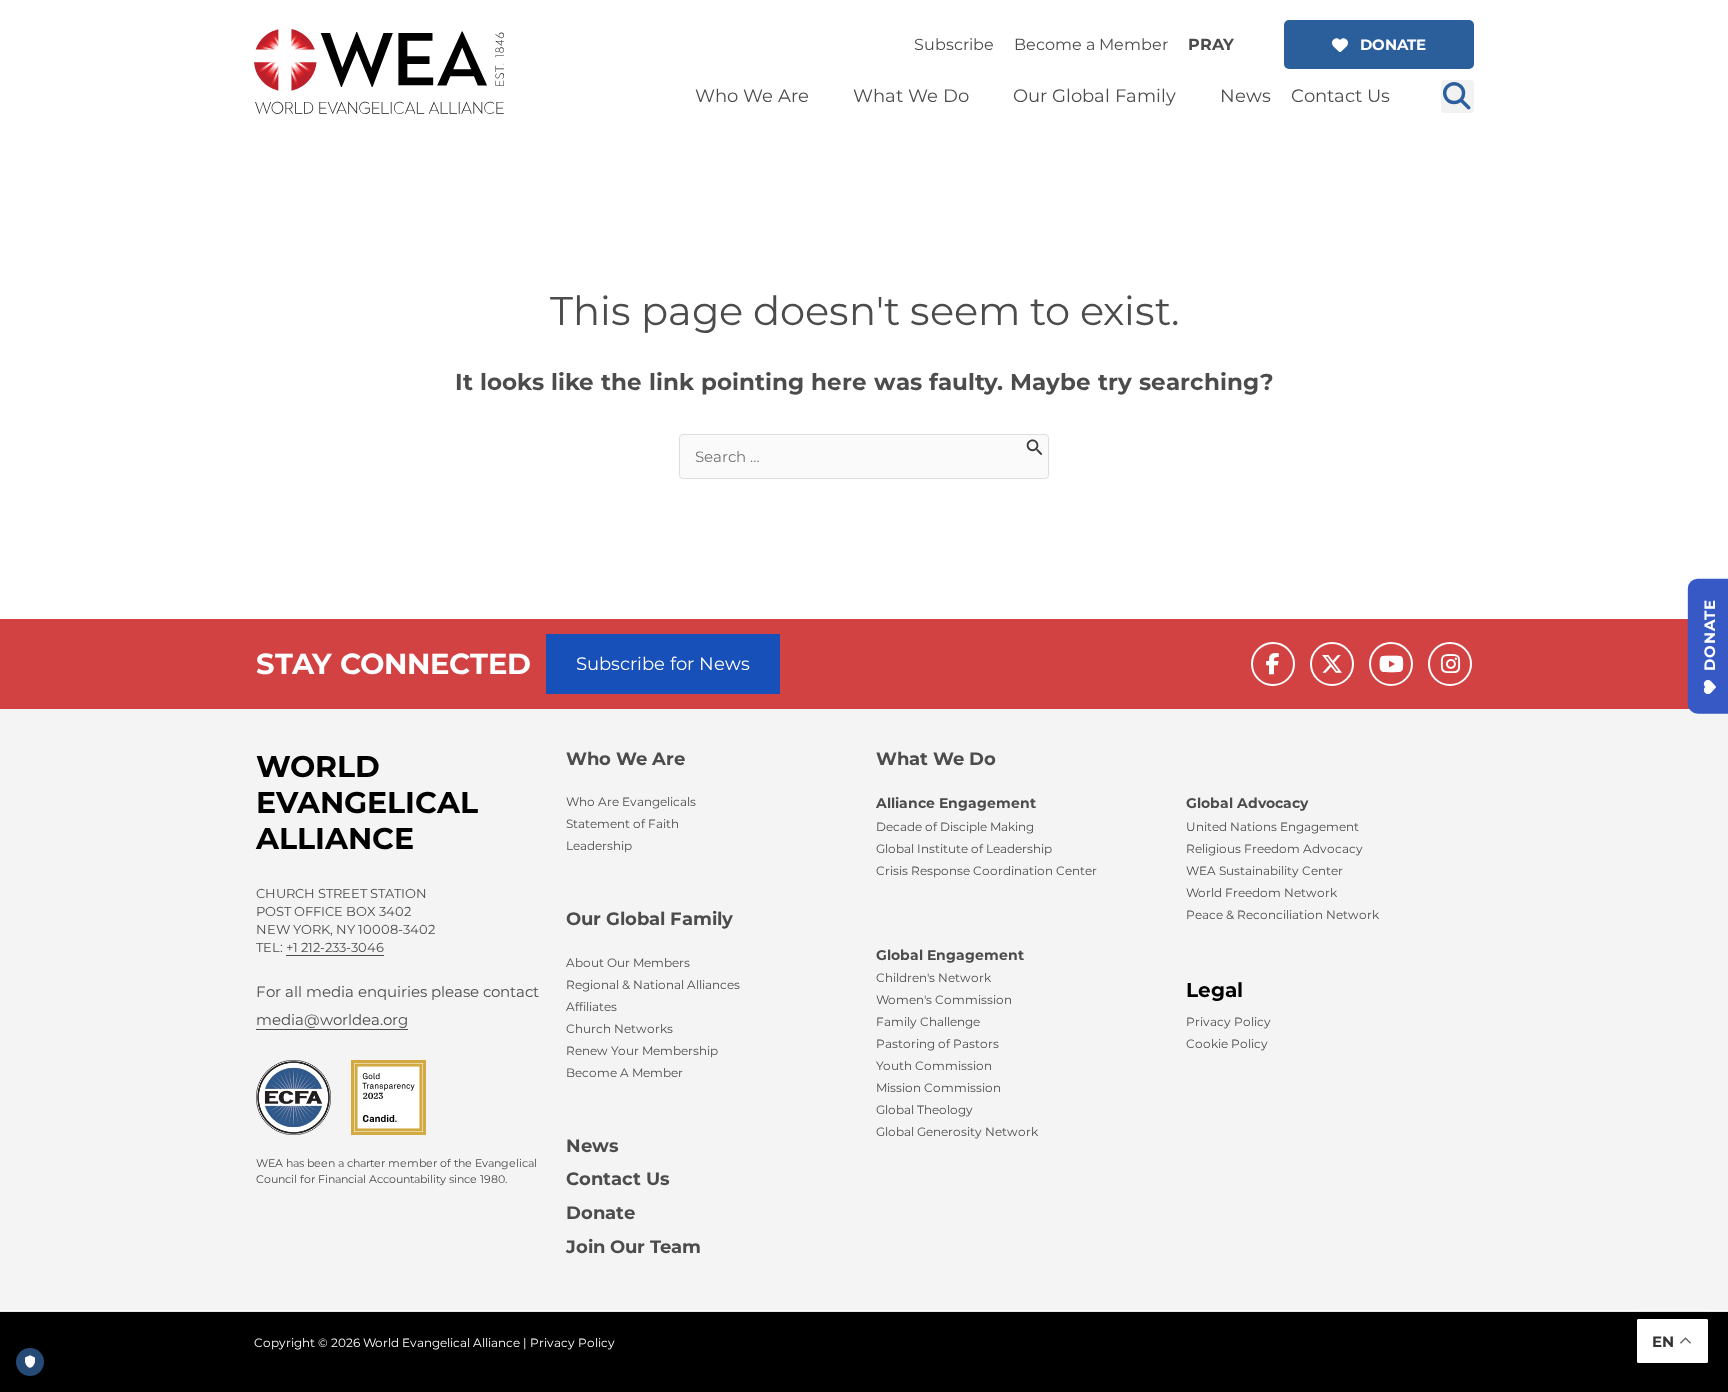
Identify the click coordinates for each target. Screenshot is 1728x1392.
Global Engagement (950, 955)
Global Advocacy (1247, 803)
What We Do (936, 759)
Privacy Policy (572, 1342)
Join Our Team (633, 1247)
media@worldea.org (332, 1019)
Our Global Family (649, 919)
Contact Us (618, 1179)
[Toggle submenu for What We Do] (983, 96)
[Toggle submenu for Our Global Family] (1190, 96)
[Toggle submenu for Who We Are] (823, 96)
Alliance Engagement (956, 803)
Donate (600, 1213)
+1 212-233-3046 (335, 947)
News (592, 1146)
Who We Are (625, 759)
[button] (1379, 44)
